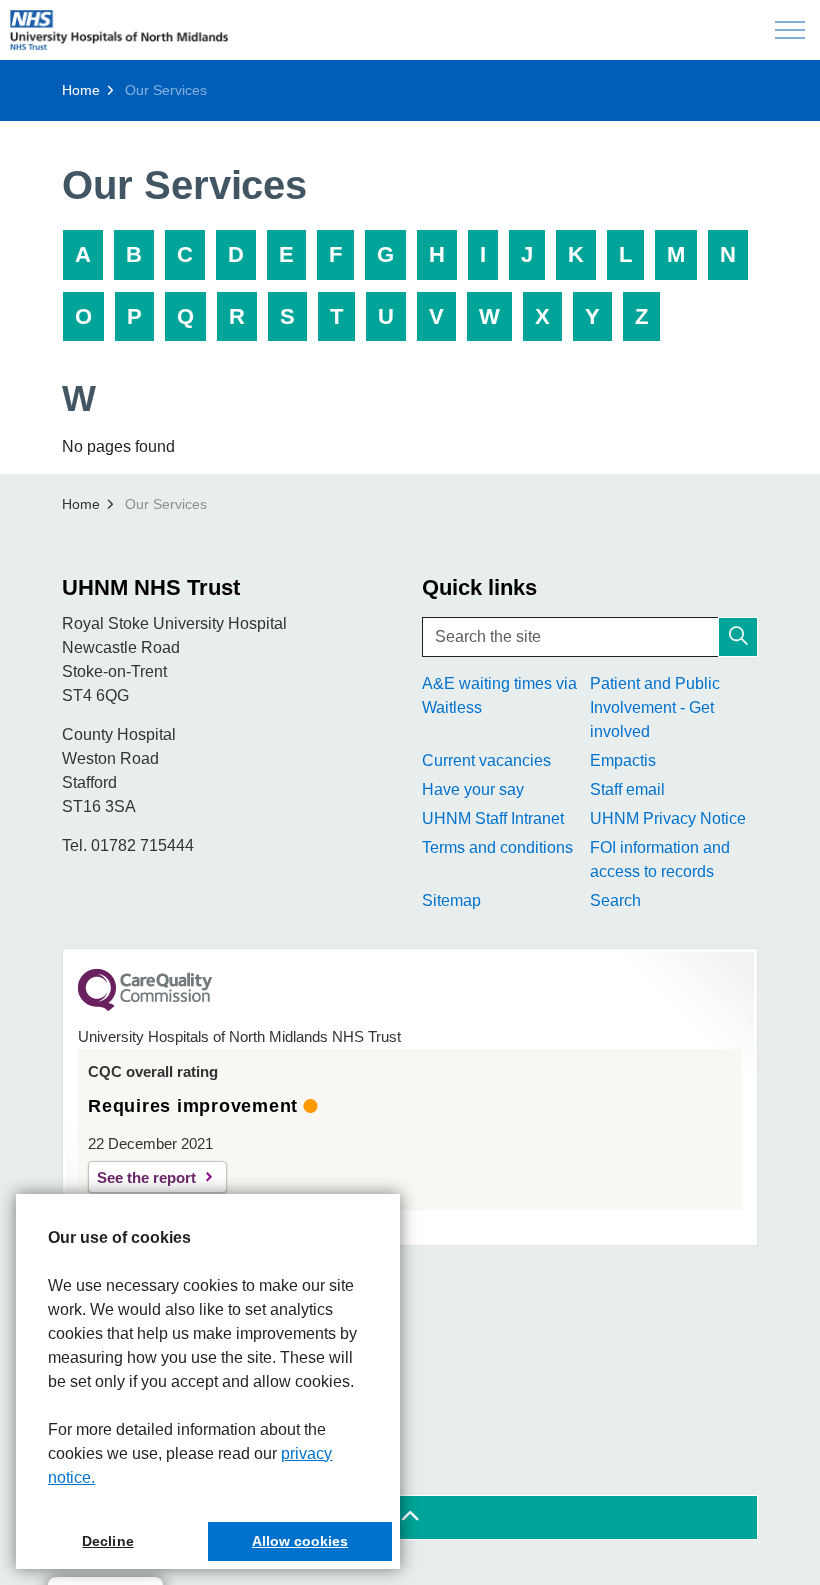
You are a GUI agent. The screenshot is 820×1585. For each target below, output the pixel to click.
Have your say (473, 789)
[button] (738, 637)
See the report (146, 1177)
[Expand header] (790, 30)
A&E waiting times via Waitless (499, 695)
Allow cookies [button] (300, 1541)
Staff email (627, 789)
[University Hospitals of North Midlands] (119, 30)
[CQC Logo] (145, 1006)
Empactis (623, 760)
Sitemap (451, 900)
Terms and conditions (497, 847)
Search (615, 900)
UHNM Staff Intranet (493, 818)
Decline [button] (107, 1541)
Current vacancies (486, 760)
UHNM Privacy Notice (668, 818)
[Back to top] (410, 1517)
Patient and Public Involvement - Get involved (655, 707)
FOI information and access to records (660, 859)
